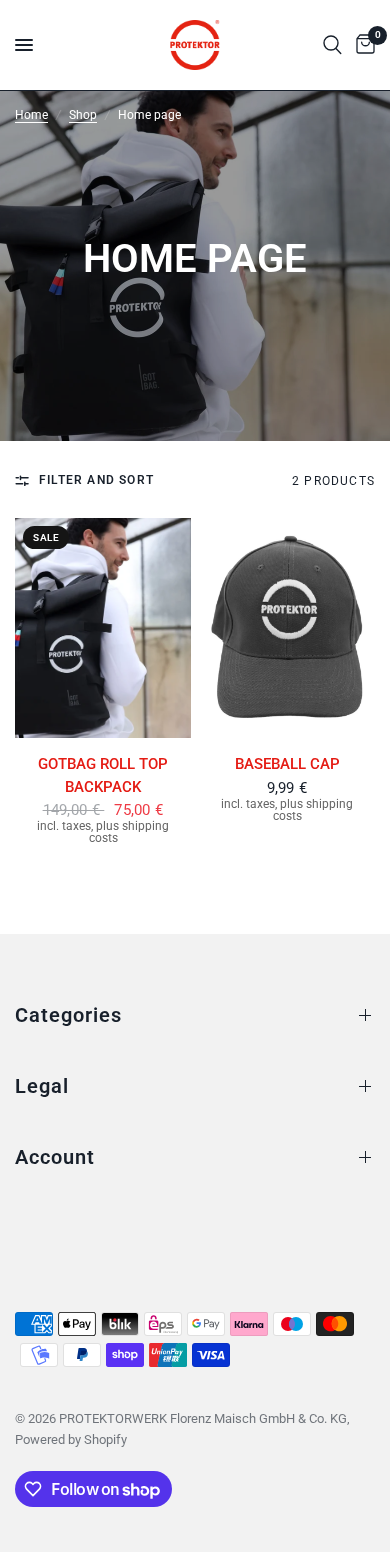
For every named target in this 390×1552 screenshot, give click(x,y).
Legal (42, 1086)
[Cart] (362, 45)
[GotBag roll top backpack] (103, 628)
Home (31, 115)
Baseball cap (287, 764)
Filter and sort (96, 480)
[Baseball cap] (287, 628)
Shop (83, 115)
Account (55, 1157)
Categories (68, 1015)
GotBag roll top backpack (103, 775)
